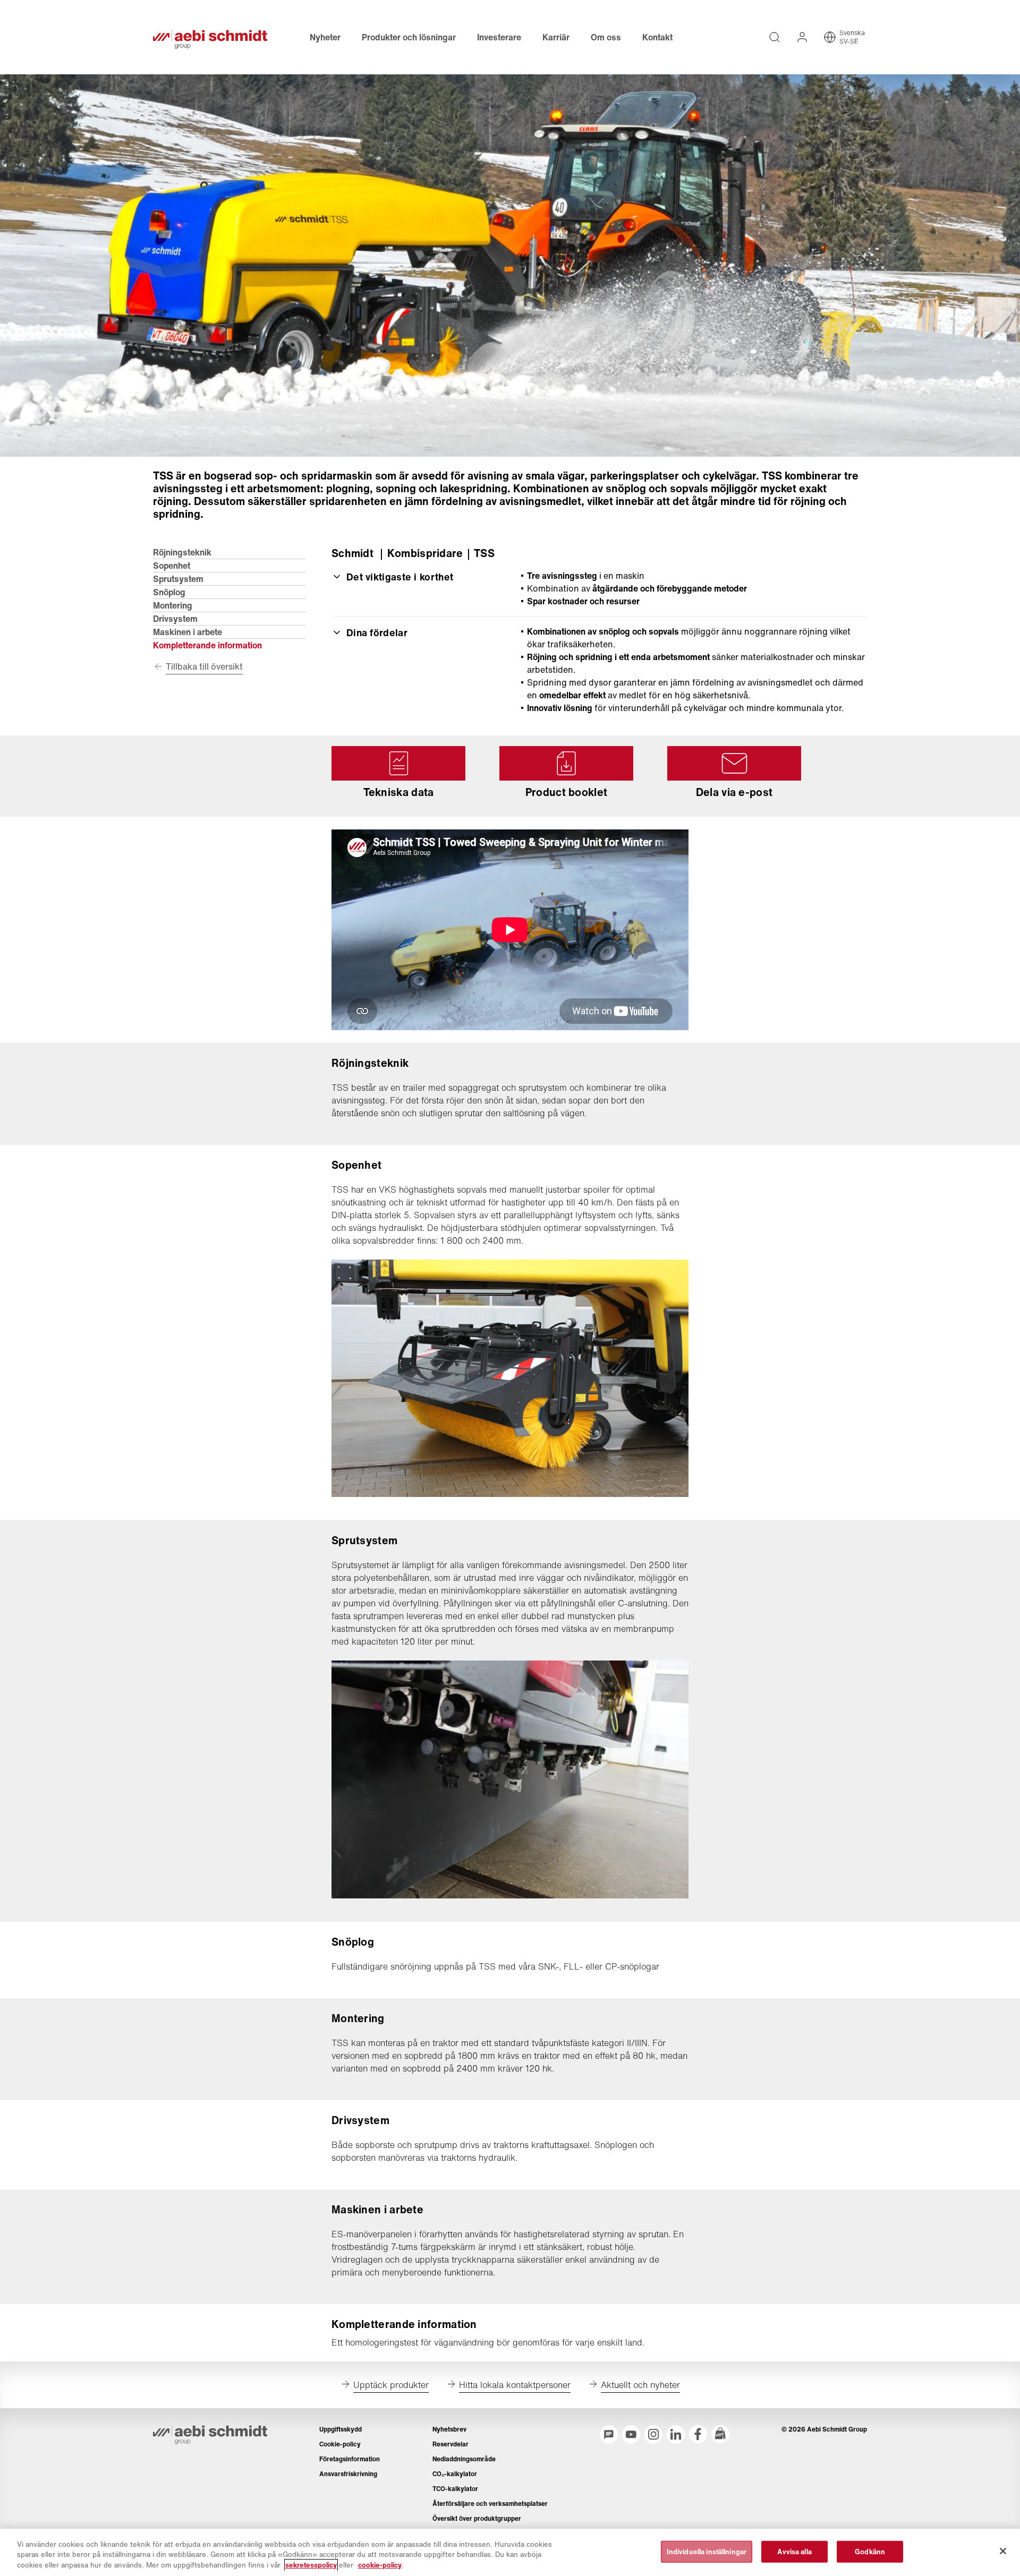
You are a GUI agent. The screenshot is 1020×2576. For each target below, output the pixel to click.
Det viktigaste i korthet (400, 577)
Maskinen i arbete (188, 632)
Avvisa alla (794, 2551)
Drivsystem (175, 619)
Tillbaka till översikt (204, 666)
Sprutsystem (178, 579)
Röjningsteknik (182, 552)
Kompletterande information (207, 645)
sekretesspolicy (311, 2565)
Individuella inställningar (707, 2551)
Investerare (499, 37)
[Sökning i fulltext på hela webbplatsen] (775, 37)
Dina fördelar (377, 632)
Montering (173, 605)
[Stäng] (1003, 2551)
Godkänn (870, 2551)
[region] (510, 2552)
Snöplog (169, 592)
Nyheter (325, 37)
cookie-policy (380, 2565)
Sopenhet (172, 566)
